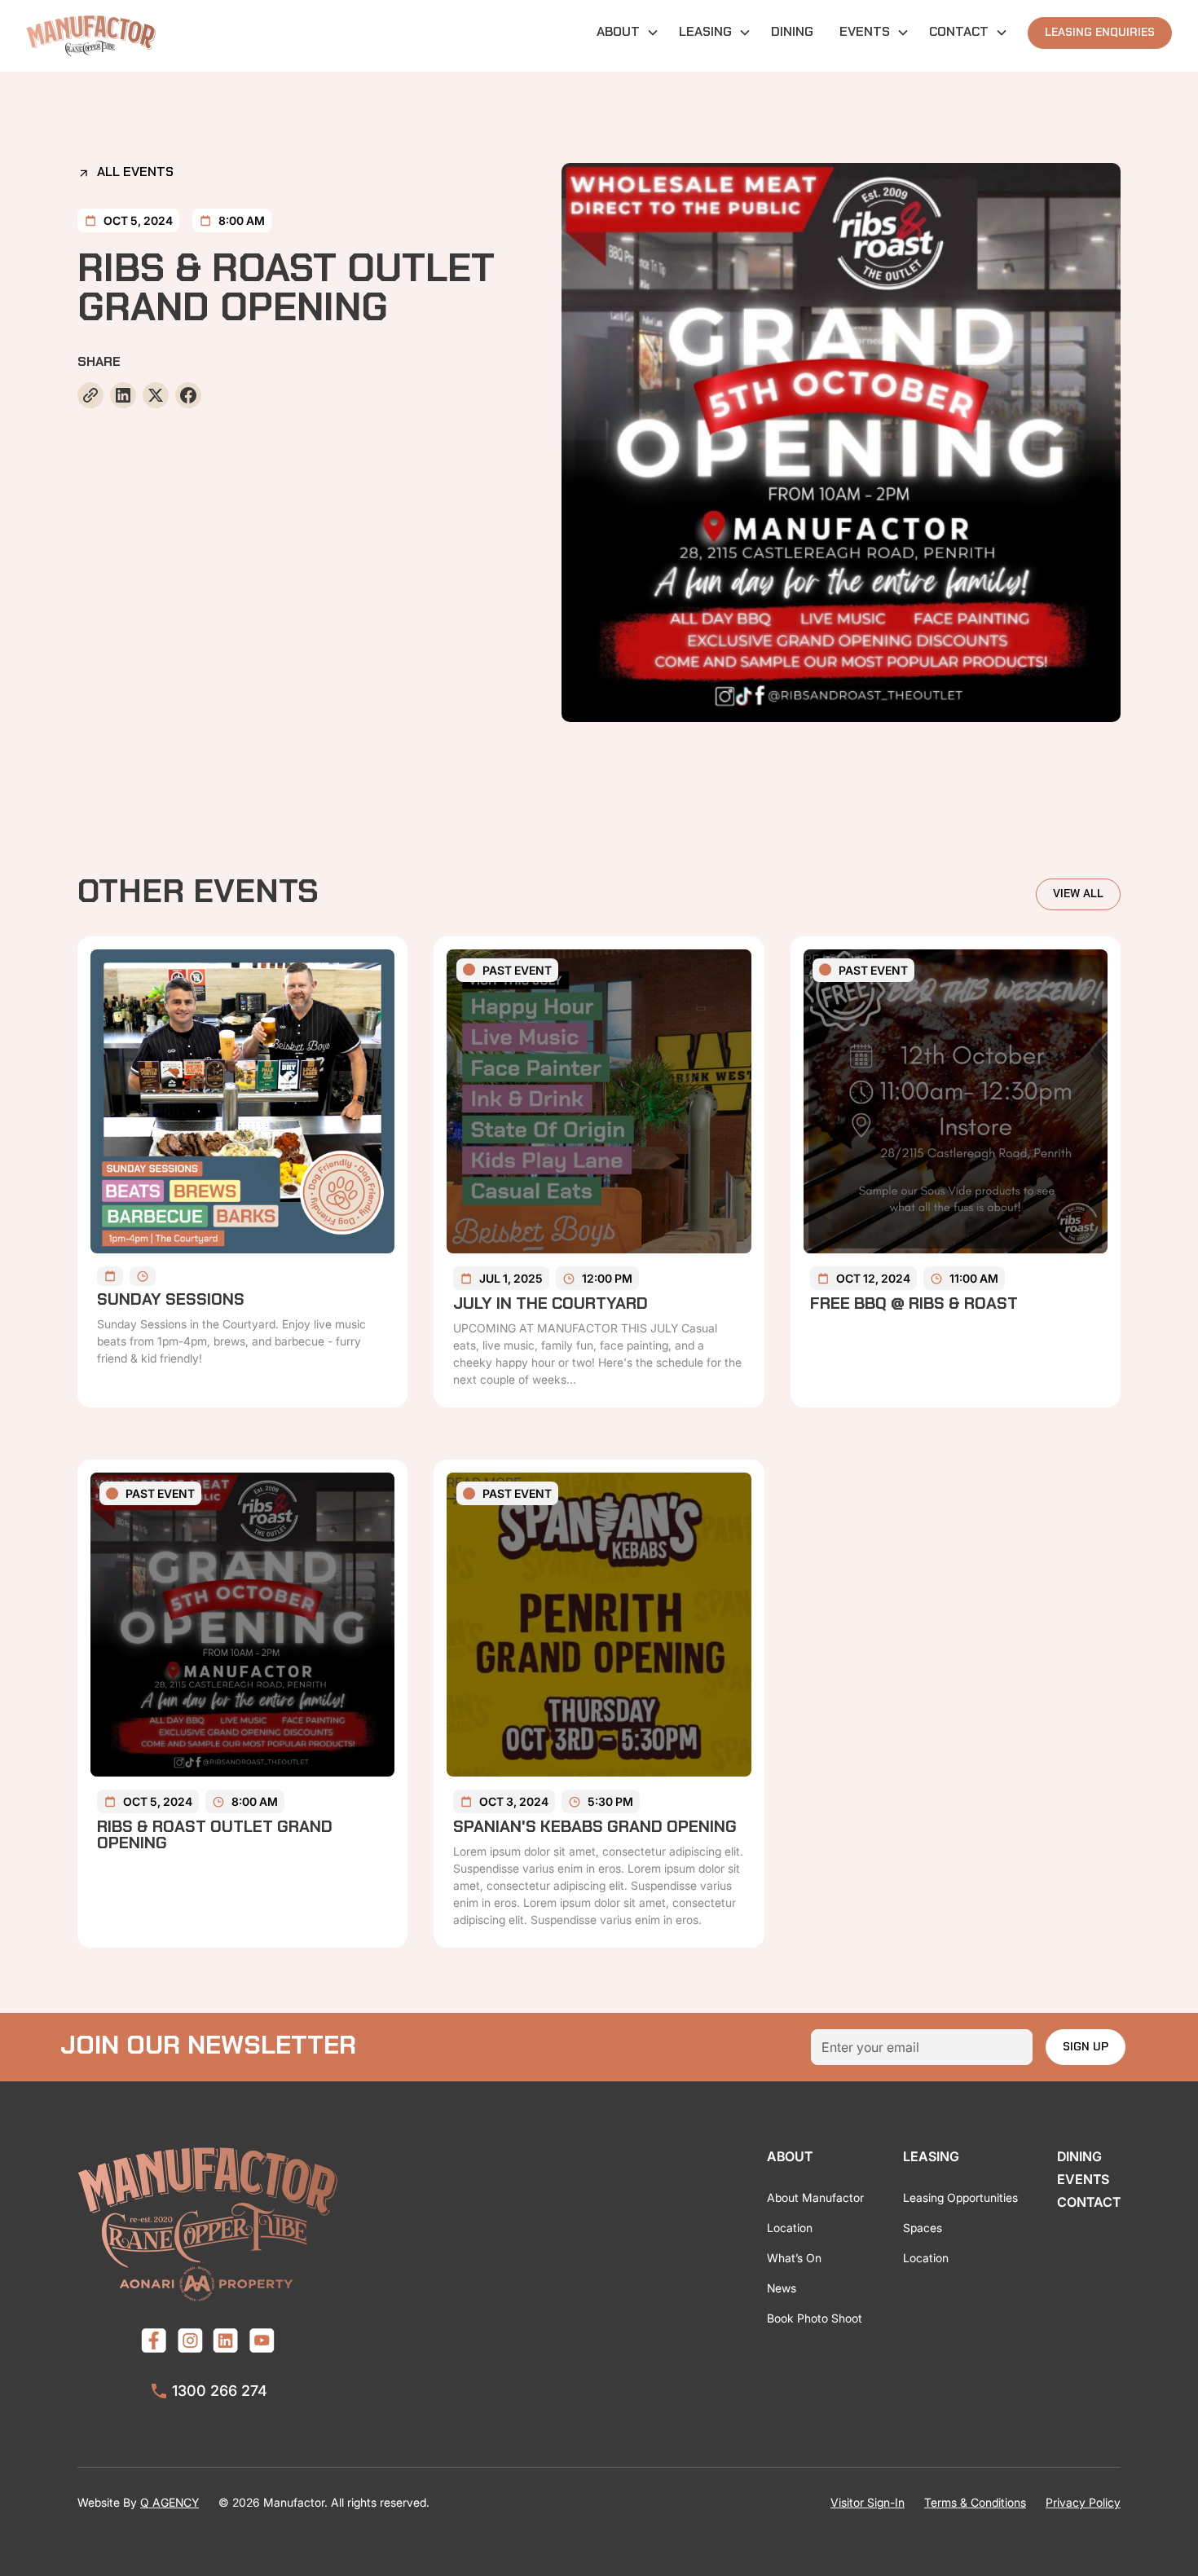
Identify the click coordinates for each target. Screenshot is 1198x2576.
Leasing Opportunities (960, 2197)
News (782, 2288)
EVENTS (1083, 2179)
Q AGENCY (170, 2502)
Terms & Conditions (975, 2502)
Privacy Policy (1083, 2502)
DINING (792, 33)
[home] (91, 36)
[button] (625, 33)
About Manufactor (815, 2197)
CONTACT (1089, 2202)
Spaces (923, 2228)
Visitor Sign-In (868, 2502)
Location (790, 2228)
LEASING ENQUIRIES (1100, 33)
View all (1078, 894)
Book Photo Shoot (815, 2318)
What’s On (794, 2258)
